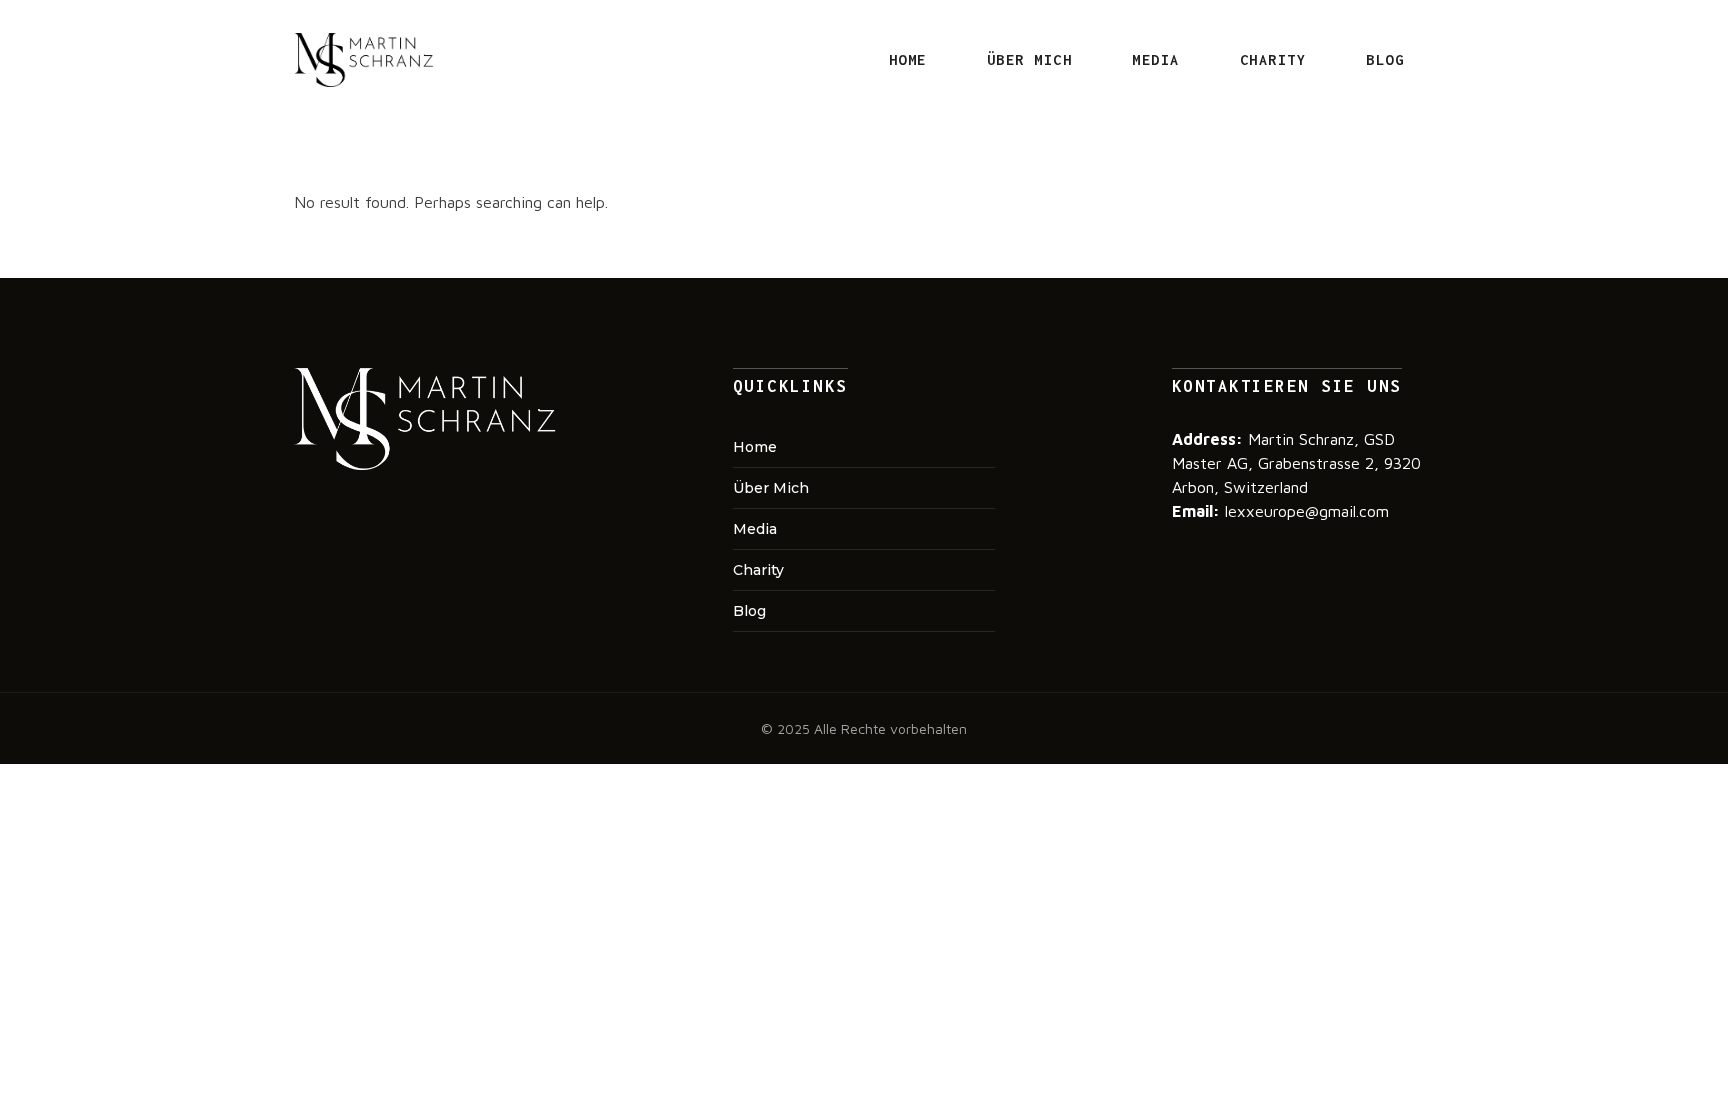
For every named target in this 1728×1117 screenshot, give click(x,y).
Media (1156, 59)
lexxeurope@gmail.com (1304, 511)
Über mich (1030, 59)
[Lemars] (364, 60)
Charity (1273, 59)
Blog (1385, 59)
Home (908, 59)
